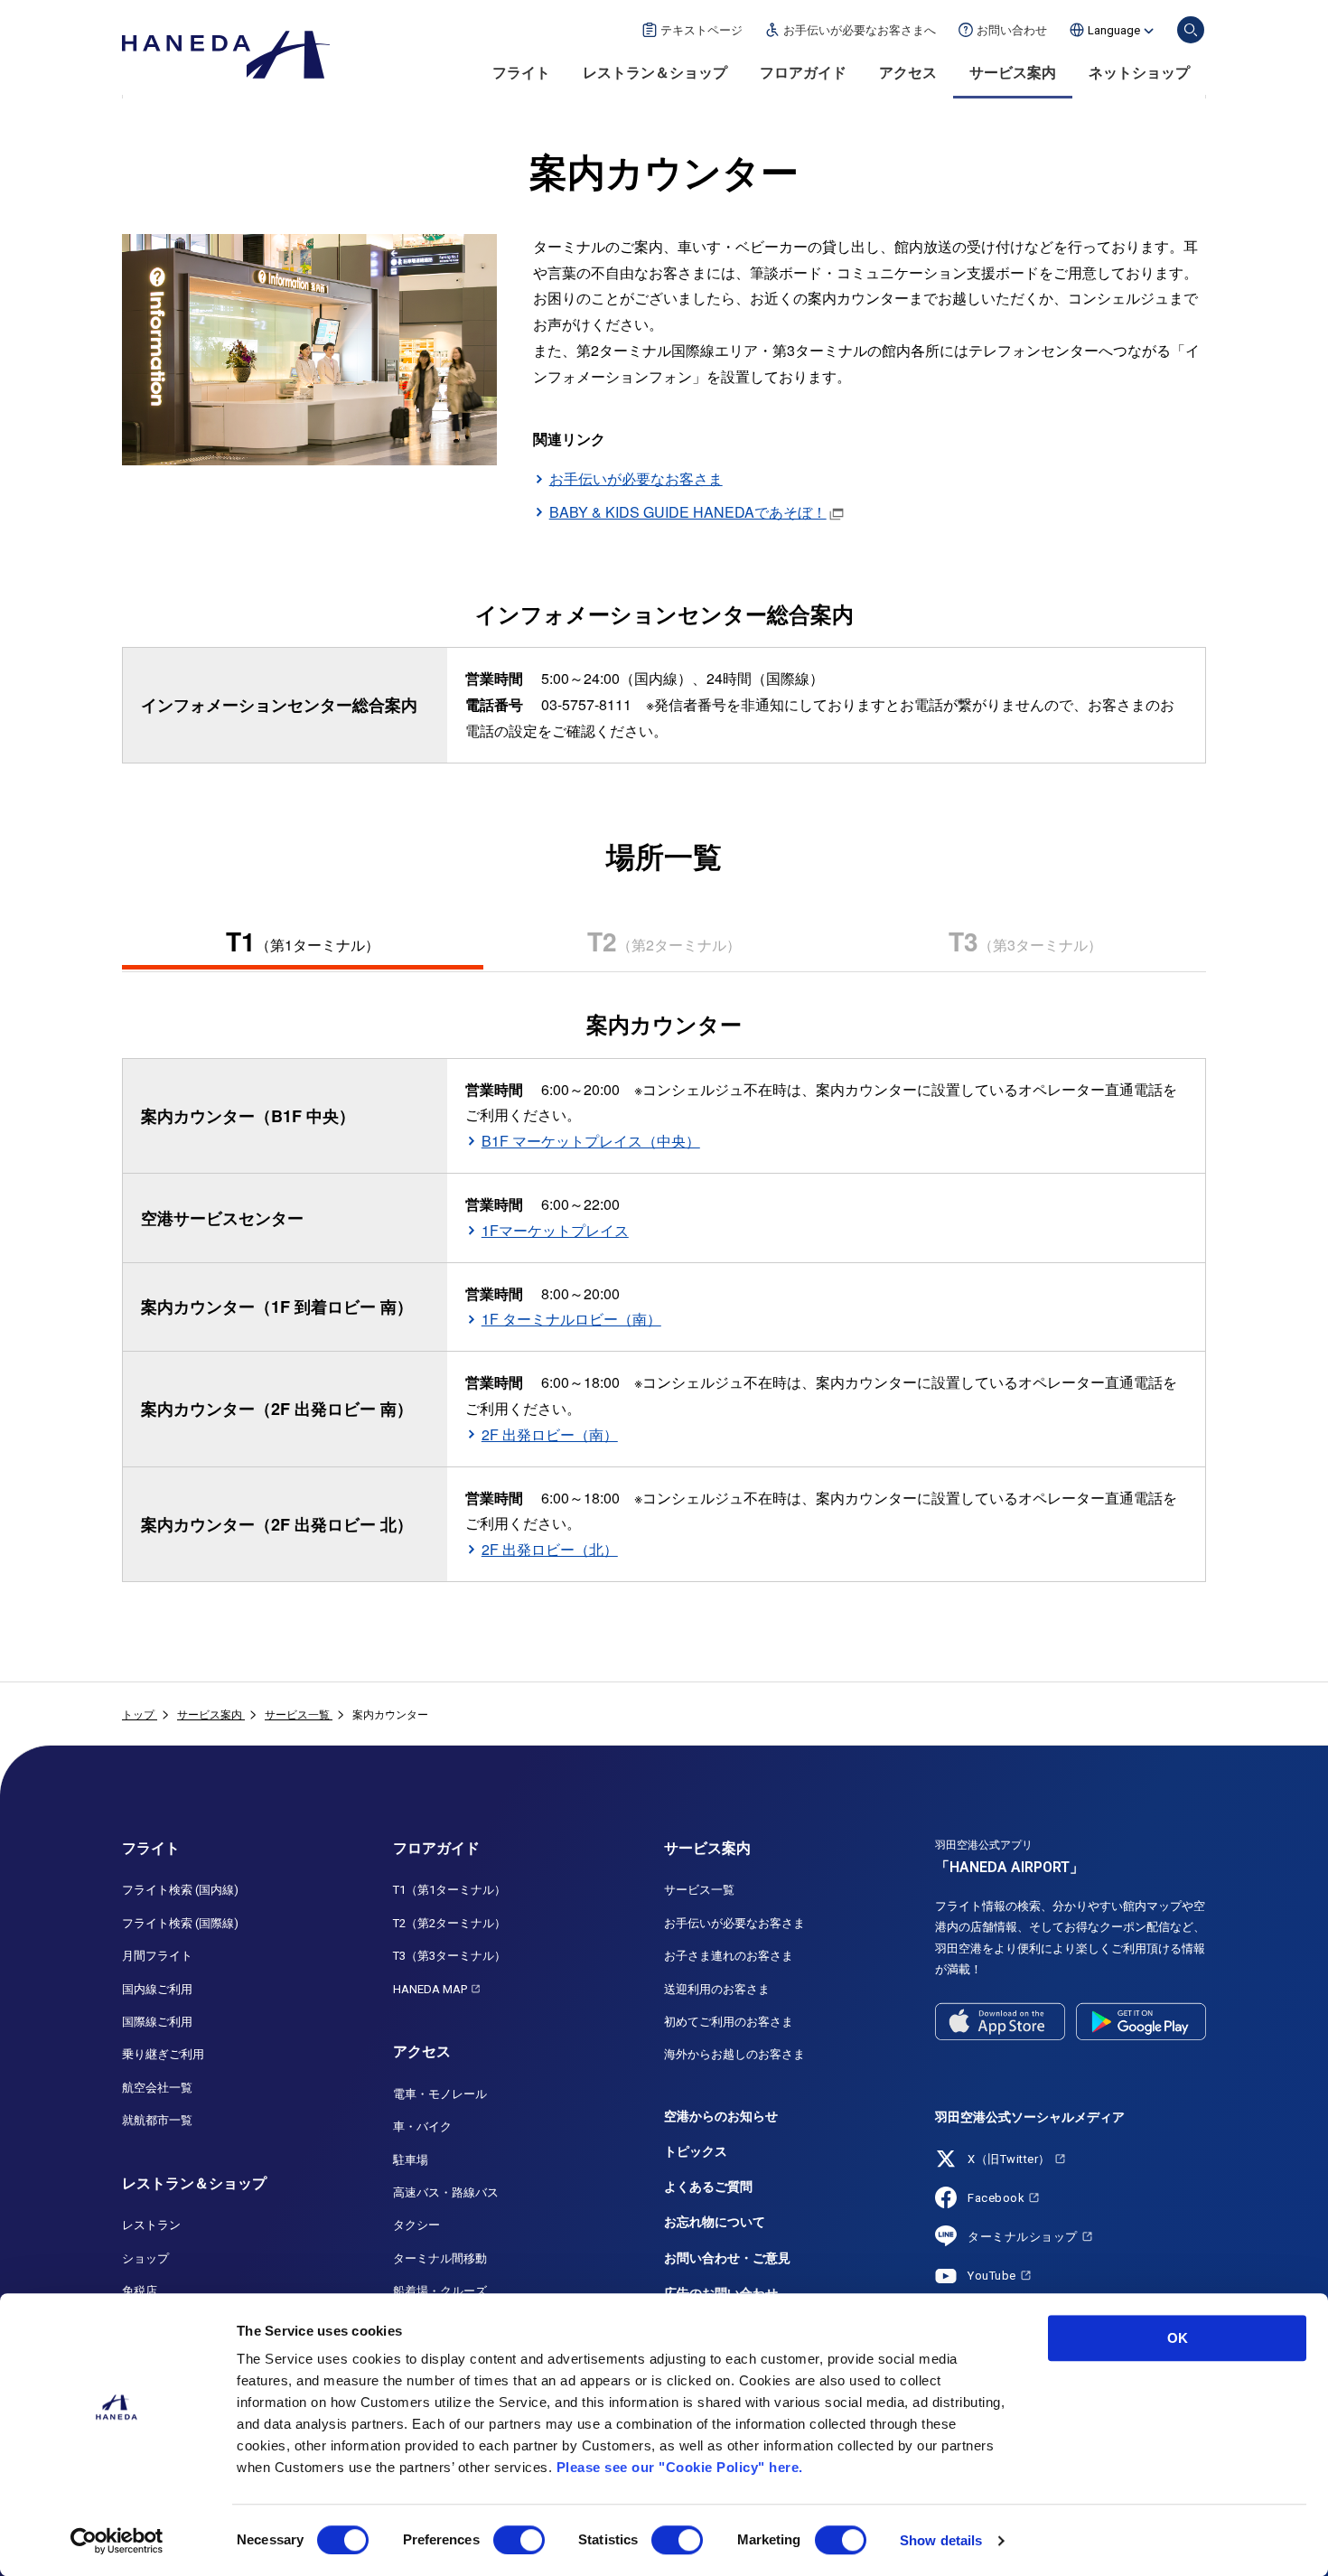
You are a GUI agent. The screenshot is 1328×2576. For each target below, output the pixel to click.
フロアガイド (803, 73)
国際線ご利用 (157, 2022)
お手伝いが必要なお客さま (636, 478)
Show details (941, 2540)
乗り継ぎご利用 (163, 2054)
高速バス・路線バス (446, 2192)
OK (1178, 2338)
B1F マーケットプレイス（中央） (591, 1141)
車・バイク (422, 2126)
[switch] (519, 2540)
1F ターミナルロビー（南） (571, 1319)
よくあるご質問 (708, 2187)
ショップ (145, 2258)
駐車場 (411, 2160)
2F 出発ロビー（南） (550, 1434)
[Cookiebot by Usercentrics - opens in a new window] (117, 2541)
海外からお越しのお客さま (734, 2054)
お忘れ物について (715, 2222)
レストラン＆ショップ (655, 73)
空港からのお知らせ (721, 2116)
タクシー (416, 2225)
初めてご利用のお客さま (729, 2022)
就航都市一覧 (157, 2120)
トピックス (696, 2151)
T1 (303, 941)
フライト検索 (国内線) (180, 1890)
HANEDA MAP (430, 1989)
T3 (1025, 941)
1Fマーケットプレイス (555, 1230)
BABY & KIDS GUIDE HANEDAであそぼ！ (688, 512)
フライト (521, 73)
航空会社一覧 (157, 2088)
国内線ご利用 (157, 1989)
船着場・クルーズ (440, 2291)
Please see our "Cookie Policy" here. (680, 2467)
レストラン (151, 2225)
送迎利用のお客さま (717, 1989)
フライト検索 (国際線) (180, 1923)
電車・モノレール (440, 2094)
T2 (664, 941)
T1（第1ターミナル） (449, 1890)
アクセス (908, 73)
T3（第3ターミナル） (449, 1956)
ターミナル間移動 (440, 2258)
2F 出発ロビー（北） (550, 1549)
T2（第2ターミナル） (449, 1923)
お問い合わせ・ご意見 (727, 2258)
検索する (1191, 30)
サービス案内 (1013, 73)
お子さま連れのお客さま (729, 1956)
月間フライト (157, 1956)
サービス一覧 (699, 1890)
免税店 (140, 2291)
